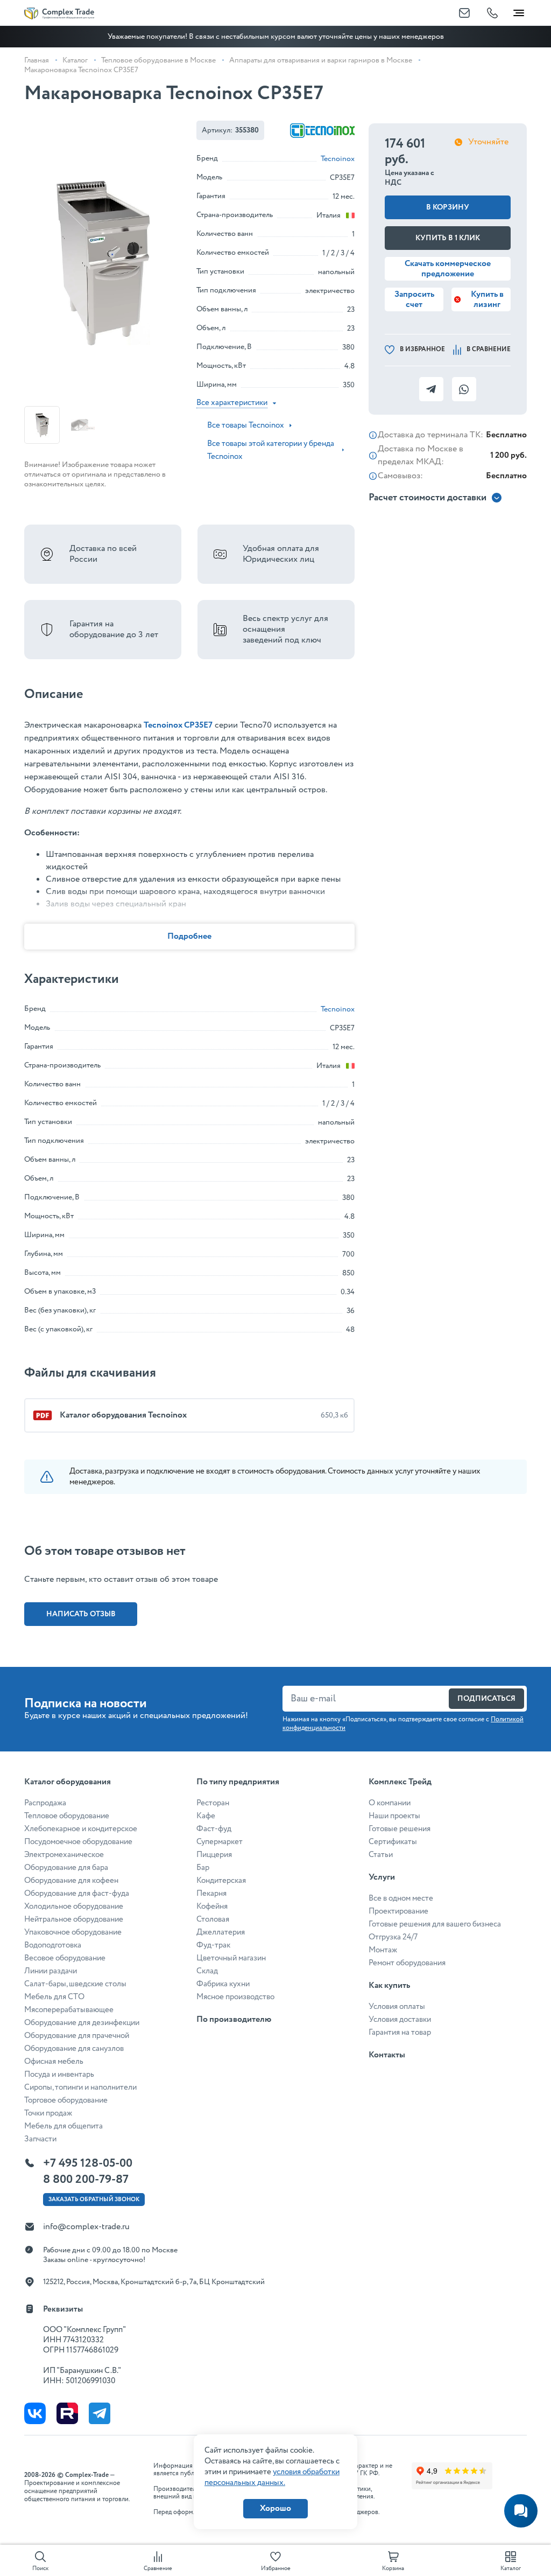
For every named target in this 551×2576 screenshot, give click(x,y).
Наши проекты (394, 1816)
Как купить (389, 1985)
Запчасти (40, 2139)
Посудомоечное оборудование (78, 1842)
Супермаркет (220, 1842)
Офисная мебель (54, 2062)
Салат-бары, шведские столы (75, 1984)
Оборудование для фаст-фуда (77, 1894)
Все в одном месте (401, 1898)
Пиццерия (214, 1855)
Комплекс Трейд (400, 1782)
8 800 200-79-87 (86, 2180)
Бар (203, 1868)
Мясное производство (235, 1997)
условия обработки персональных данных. (272, 2477)
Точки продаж (48, 2113)
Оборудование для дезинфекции (82, 2023)
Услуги (382, 1877)
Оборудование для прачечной (77, 2036)
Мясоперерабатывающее (69, 2010)
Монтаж (383, 1950)
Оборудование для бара (66, 1868)
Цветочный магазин (231, 1958)
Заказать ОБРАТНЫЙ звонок (94, 2200)
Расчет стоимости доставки (428, 498)
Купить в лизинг (487, 299)
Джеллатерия (221, 1932)
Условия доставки (400, 2020)
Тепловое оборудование (67, 1816)
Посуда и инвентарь (59, 2075)
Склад (207, 1971)
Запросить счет (414, 299)
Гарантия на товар (400, 2033)
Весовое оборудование (65, 1958)
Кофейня (212, 1907)
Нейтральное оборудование (74, 1919)
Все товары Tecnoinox (246, 425)
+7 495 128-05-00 (88, 2163)
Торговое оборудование (66, 2100)
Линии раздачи (51, 1971)
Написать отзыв (81, 1614)
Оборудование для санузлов (74, 2049)
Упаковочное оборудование (73, 1932)
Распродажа (45, 1803)
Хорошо (275, 2508)
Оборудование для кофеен (71, 1881)
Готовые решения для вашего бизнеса (435, 1924)
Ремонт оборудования (407, 1963)
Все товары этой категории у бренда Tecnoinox (271, 450)
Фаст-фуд (214, 1829)
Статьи (381, 1855)
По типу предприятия (238, 1782)
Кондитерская (221, 1881)
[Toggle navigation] (519, 11)
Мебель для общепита (63, 2126)
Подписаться (486, 1699)
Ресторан (213, 1803)
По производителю (234, 2019)
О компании (390, 1803)
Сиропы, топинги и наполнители (80, 2088)
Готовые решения (400, 1829)
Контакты (387, 2055)
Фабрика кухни (223, 1984)
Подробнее (189, 936)
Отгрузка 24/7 (393, 1937)
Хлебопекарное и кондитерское (81, 1829)
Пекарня (211, 1894)
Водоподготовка (53, 1945)
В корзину (448, 207)
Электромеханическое (64, 1855)
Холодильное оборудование (74, 1907)
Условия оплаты (397, 2007)
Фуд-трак (213, 1945)
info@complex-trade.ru (86, 2227)
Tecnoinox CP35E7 (178, 725)
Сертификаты (393, 1842)
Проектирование (398, 1911)
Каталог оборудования (68, 1782)
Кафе (206, 1816)
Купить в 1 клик (448, 238)
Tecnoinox (338, 159)
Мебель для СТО (54, 1997)
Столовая (213, 1919)
